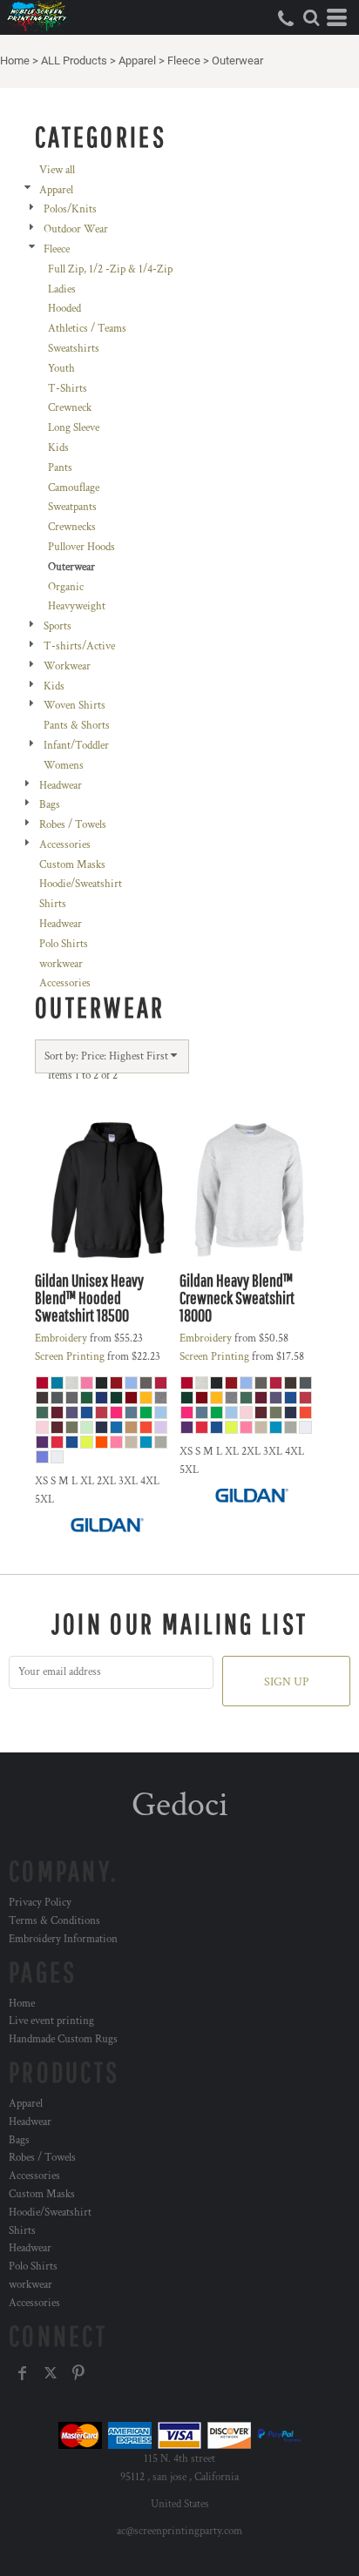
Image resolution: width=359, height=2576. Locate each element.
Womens (64, 766)
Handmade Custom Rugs (63, 2039)
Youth (61, 369)
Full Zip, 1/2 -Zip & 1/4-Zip (110, 269)
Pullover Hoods (81, 547)
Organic (66, 587)
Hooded (64, 309)
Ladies (62, 289)
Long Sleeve (74, 428)
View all (57, 170)
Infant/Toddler (76, 746)
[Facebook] (23, 2373)
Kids (58, 448)
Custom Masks (72, 865)
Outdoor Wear (76, 229)
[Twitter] (51, 2373)
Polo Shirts (64, 944)
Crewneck (70, 408)
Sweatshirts (74, 349)
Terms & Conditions (54, 1921)
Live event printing (51, 2021)
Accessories (65, 845)
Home (15, 61)
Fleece (184, 61)
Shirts (53, 904)
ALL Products (74, 61)
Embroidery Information (63, 1939)
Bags (50, 805)
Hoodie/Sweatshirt (81, 884)
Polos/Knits (70, 209)
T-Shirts (68, 389)
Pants (60, 468)
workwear (61, 964)
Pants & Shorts (77, 726)
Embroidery (61, 1338)
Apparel (137, 61)
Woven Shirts (75, 706)
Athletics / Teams (87, 329)
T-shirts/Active (79, 646)
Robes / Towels (73, 825)
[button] (311, 17)
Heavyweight (77, 606)
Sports (58, 626)
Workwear (67, 666)
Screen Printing (70, 1357)
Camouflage (74, 488)
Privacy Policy (40, 1903)
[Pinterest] (78, 2373)
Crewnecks (72, 527)
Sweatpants (72, 507)
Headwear (61, 786)
